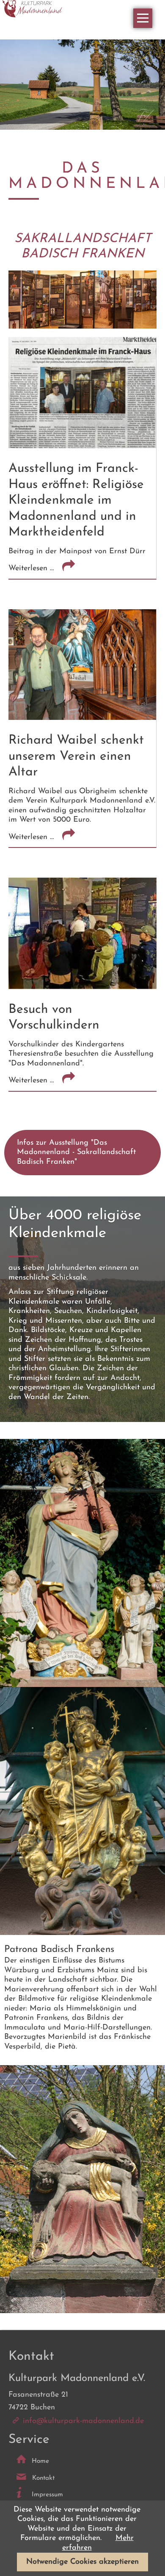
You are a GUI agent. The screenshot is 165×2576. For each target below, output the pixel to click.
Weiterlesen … (60, 568)
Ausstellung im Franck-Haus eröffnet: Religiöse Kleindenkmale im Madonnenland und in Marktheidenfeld (76, 500)
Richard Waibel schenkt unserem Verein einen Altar (76, 756)
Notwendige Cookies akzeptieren (82, 2562)
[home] (33, 9)
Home (40, 2461)
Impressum (47, 2495)
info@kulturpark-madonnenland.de (83, 2421)
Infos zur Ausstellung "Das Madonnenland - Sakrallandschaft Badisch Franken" (76, 1153)
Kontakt (43, 2478)
